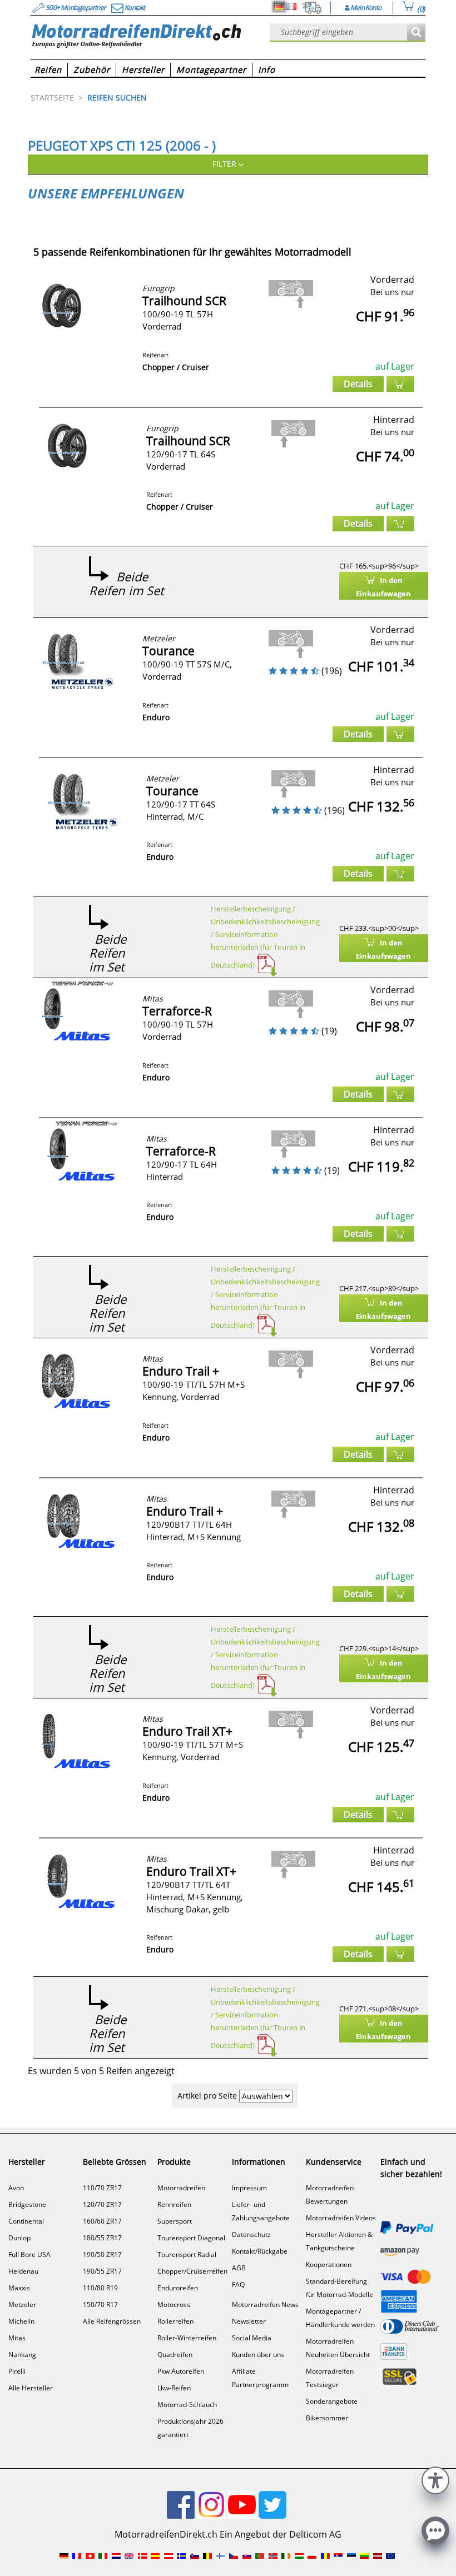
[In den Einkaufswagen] (400, 384)
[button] (435, 2479)
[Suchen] (416, 33)
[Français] (291, 7)
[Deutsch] (279, 7)
